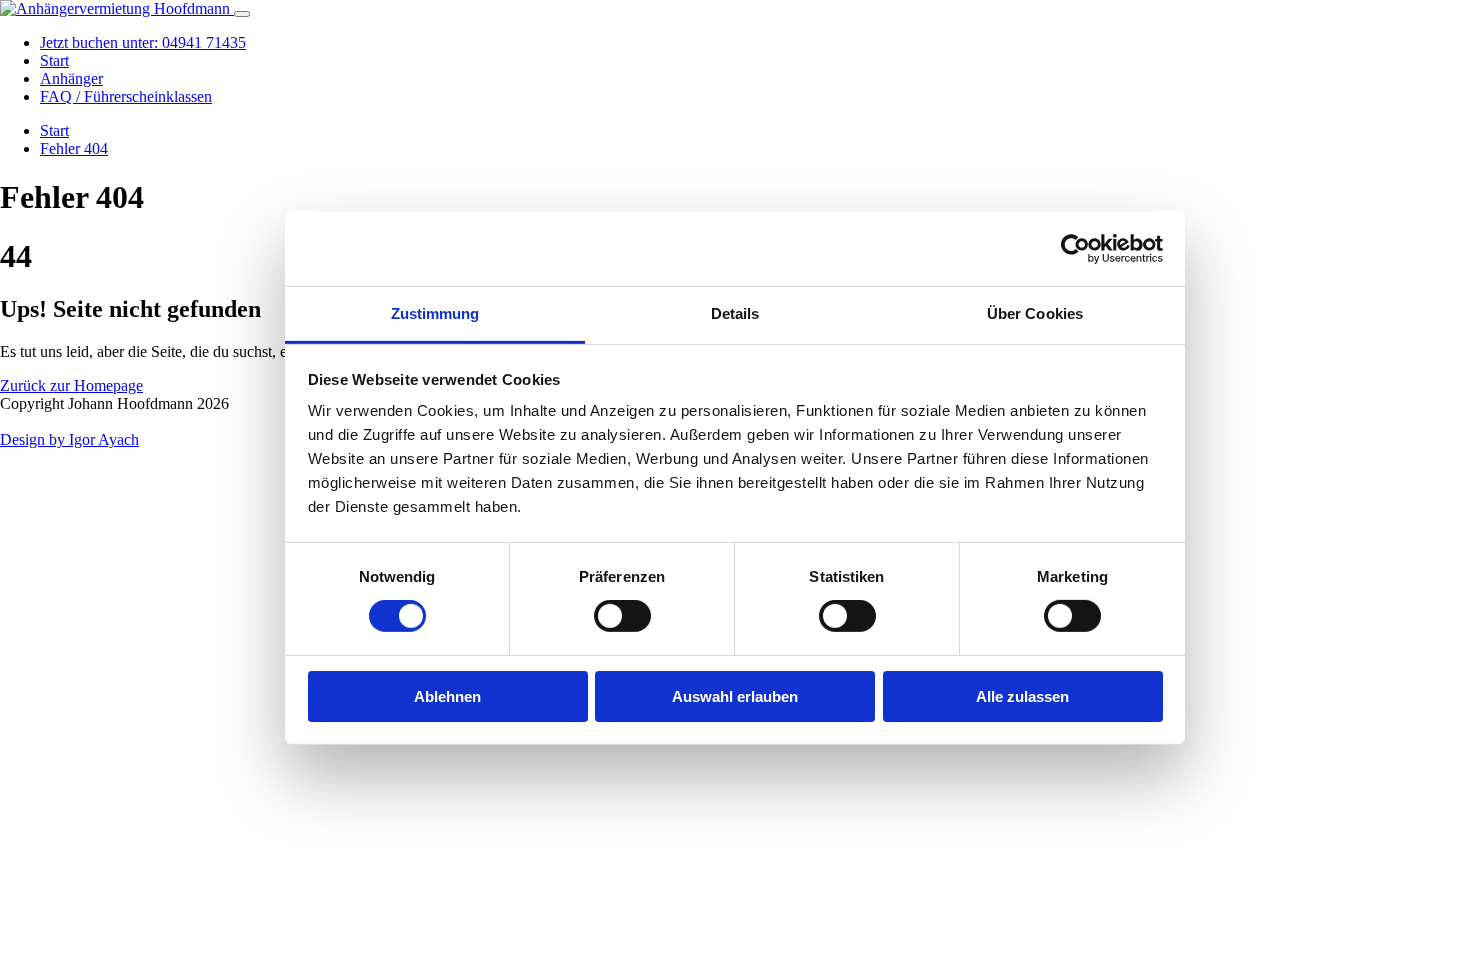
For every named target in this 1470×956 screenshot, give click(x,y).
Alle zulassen (1022, 696)
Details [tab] (735, 313)
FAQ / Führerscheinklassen (126, 96)
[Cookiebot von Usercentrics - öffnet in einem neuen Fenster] (1075, 248)
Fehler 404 (74, 148)
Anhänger (71, 78)
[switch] (622, 616)
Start (54, 60)
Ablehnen (447, 696)
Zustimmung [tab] (435, 313)
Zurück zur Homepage (71, 385)
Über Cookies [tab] (1035, 313)
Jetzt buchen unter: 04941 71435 (143, 42)
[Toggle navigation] (242, 14)
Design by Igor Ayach (69, 439)
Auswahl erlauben (735, 696)
